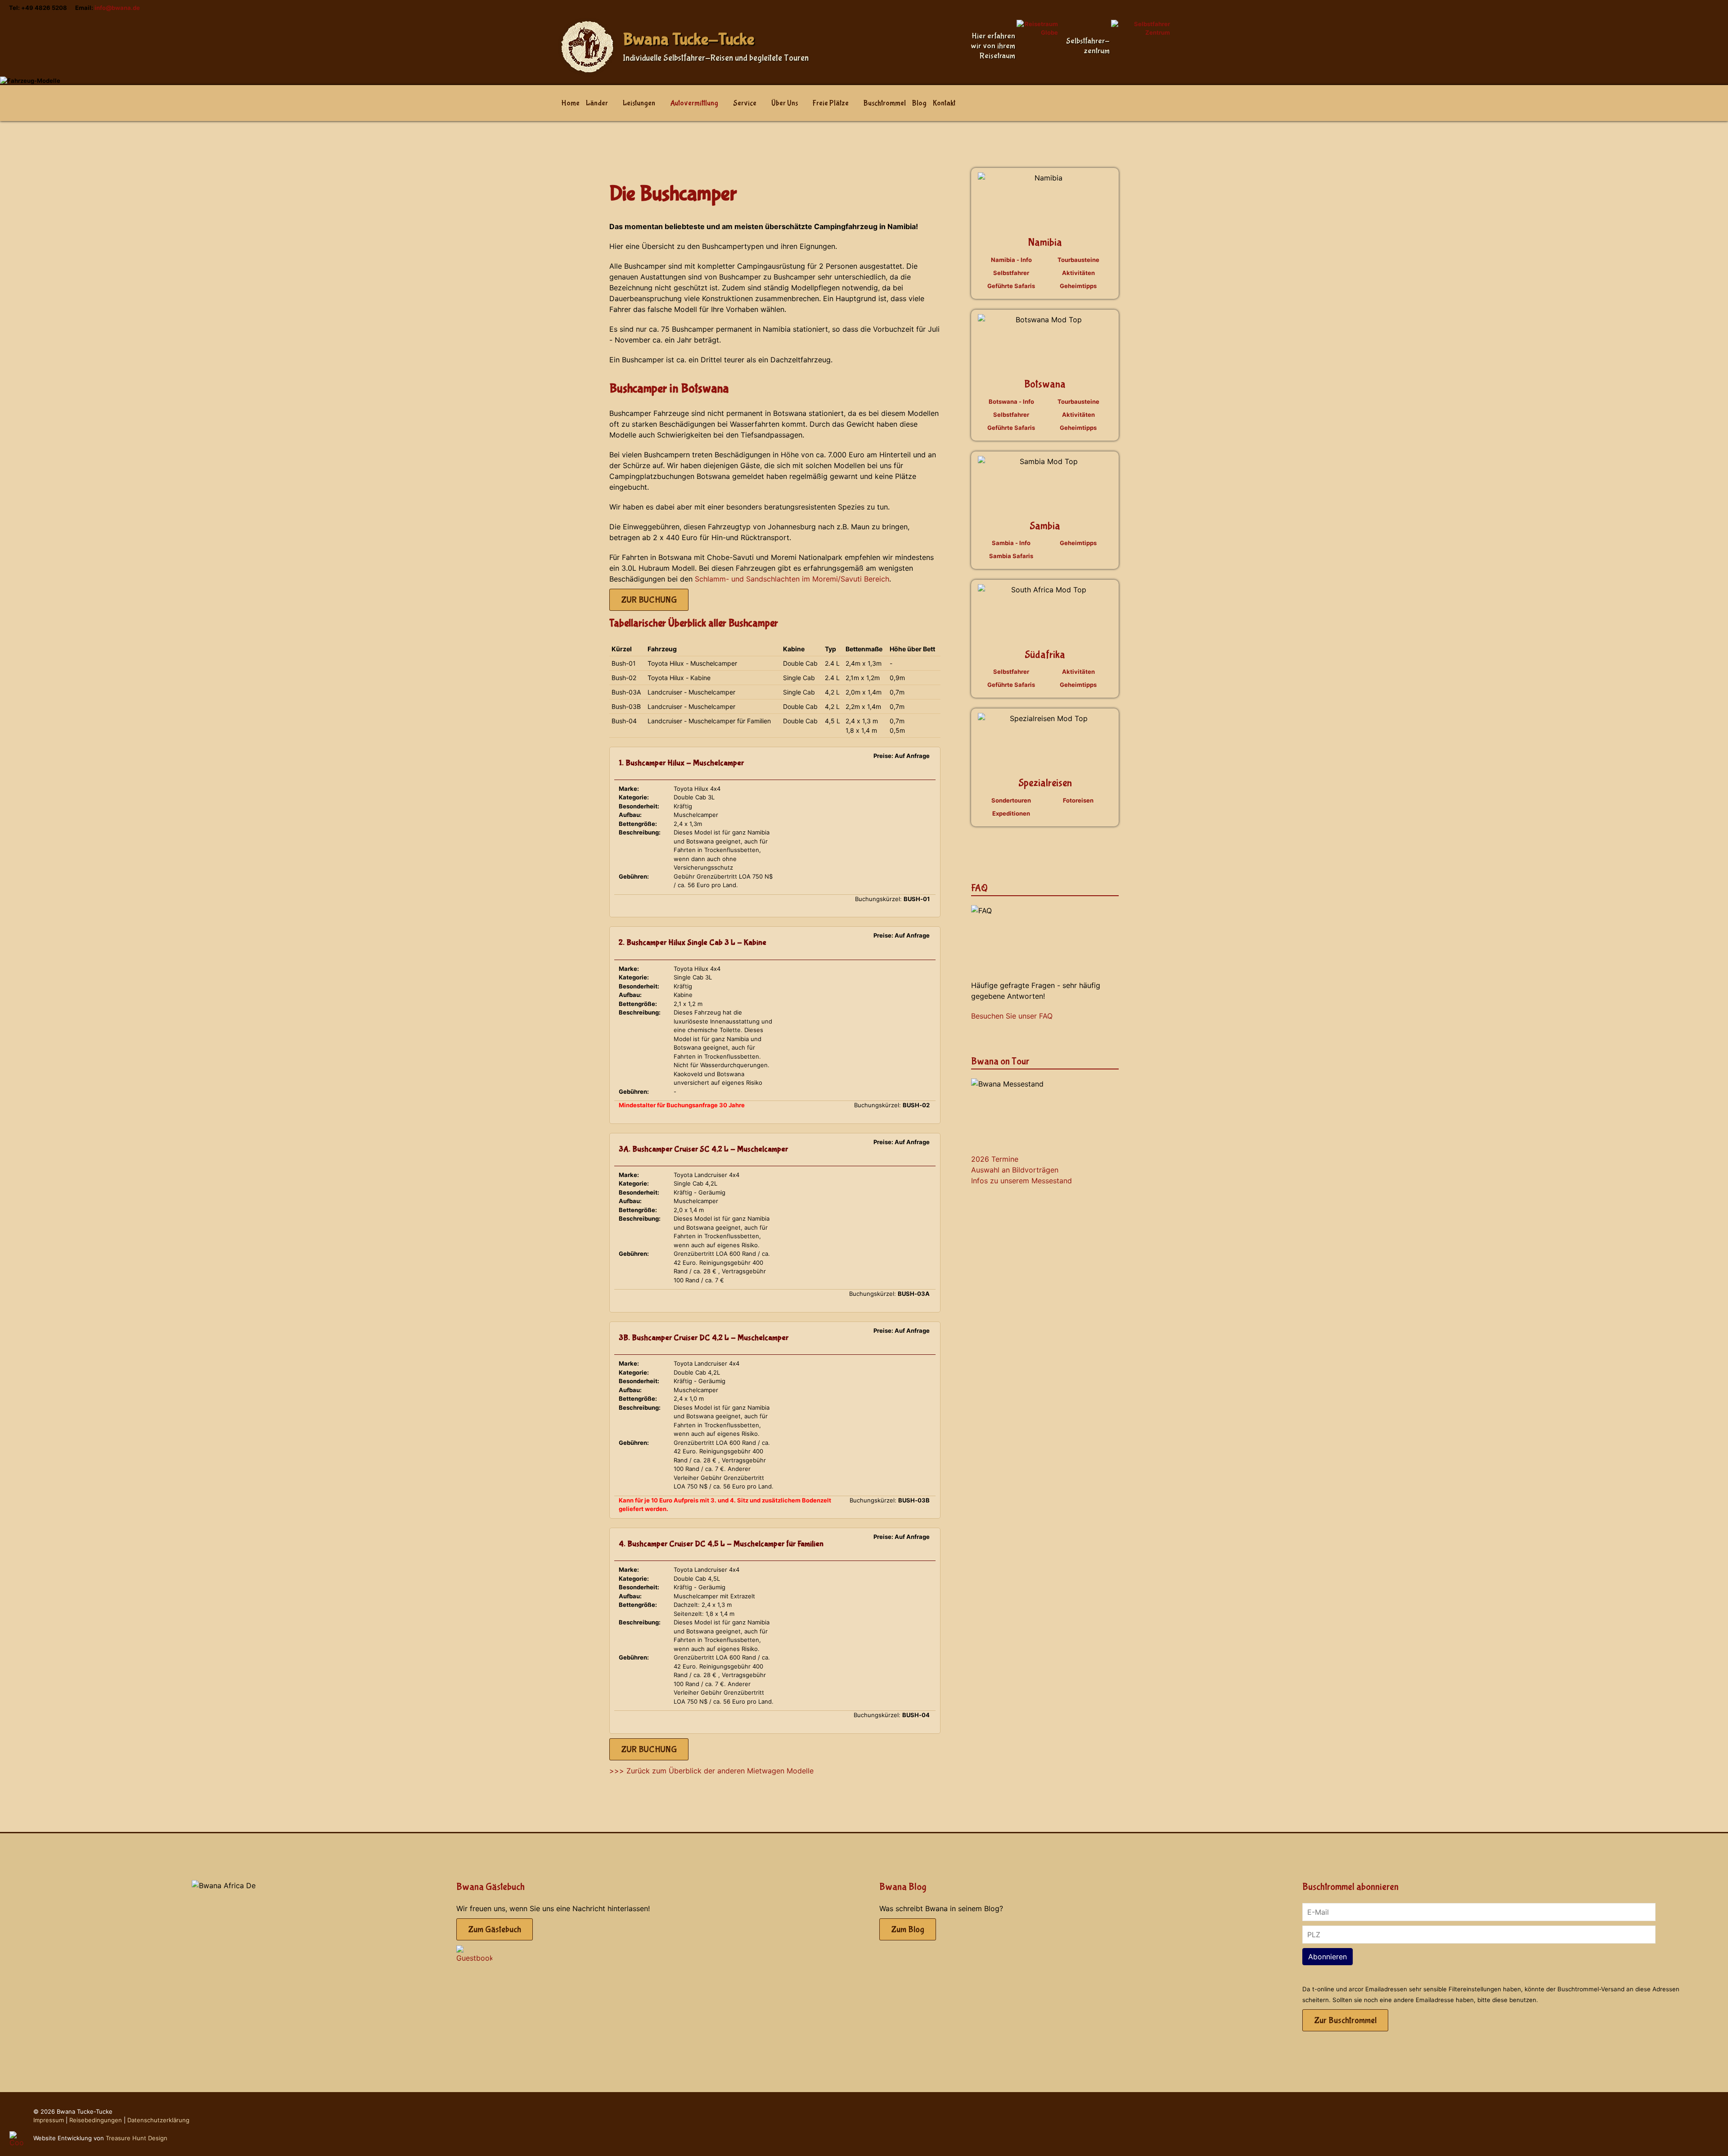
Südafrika (1045, 655)
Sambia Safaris (1011, 556)
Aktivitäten (1078, 273)
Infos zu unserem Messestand (1021, 1181)
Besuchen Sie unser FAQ (1012, 1016)
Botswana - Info (1011, 401)
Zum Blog (908, 1929)
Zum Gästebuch (495, 1929)
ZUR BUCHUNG (649, 600)
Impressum (49, 2120)
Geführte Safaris (1011, 286)
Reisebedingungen (96, 2120)
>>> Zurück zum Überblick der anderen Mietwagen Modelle (711, 1771)
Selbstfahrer (1011, 273)
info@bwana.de (117, 8)
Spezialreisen (1045, 783)
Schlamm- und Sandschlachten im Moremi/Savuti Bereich (792, 579)
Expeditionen (1011, 813)
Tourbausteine (1078, 260)
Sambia (1045, 526)
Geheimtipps (1078, 286)
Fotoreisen (1078, 800)
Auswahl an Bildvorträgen (1015, 1170)
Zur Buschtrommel (1345, 2020)
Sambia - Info (1011, 543)
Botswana (1045, 384)
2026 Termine (995, 1159)
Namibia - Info (1011, 260)
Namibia (1045, 242)
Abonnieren (1327, 1957)
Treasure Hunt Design (137, 2138)
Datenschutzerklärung (158, 2120)
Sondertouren (1011, 800)
